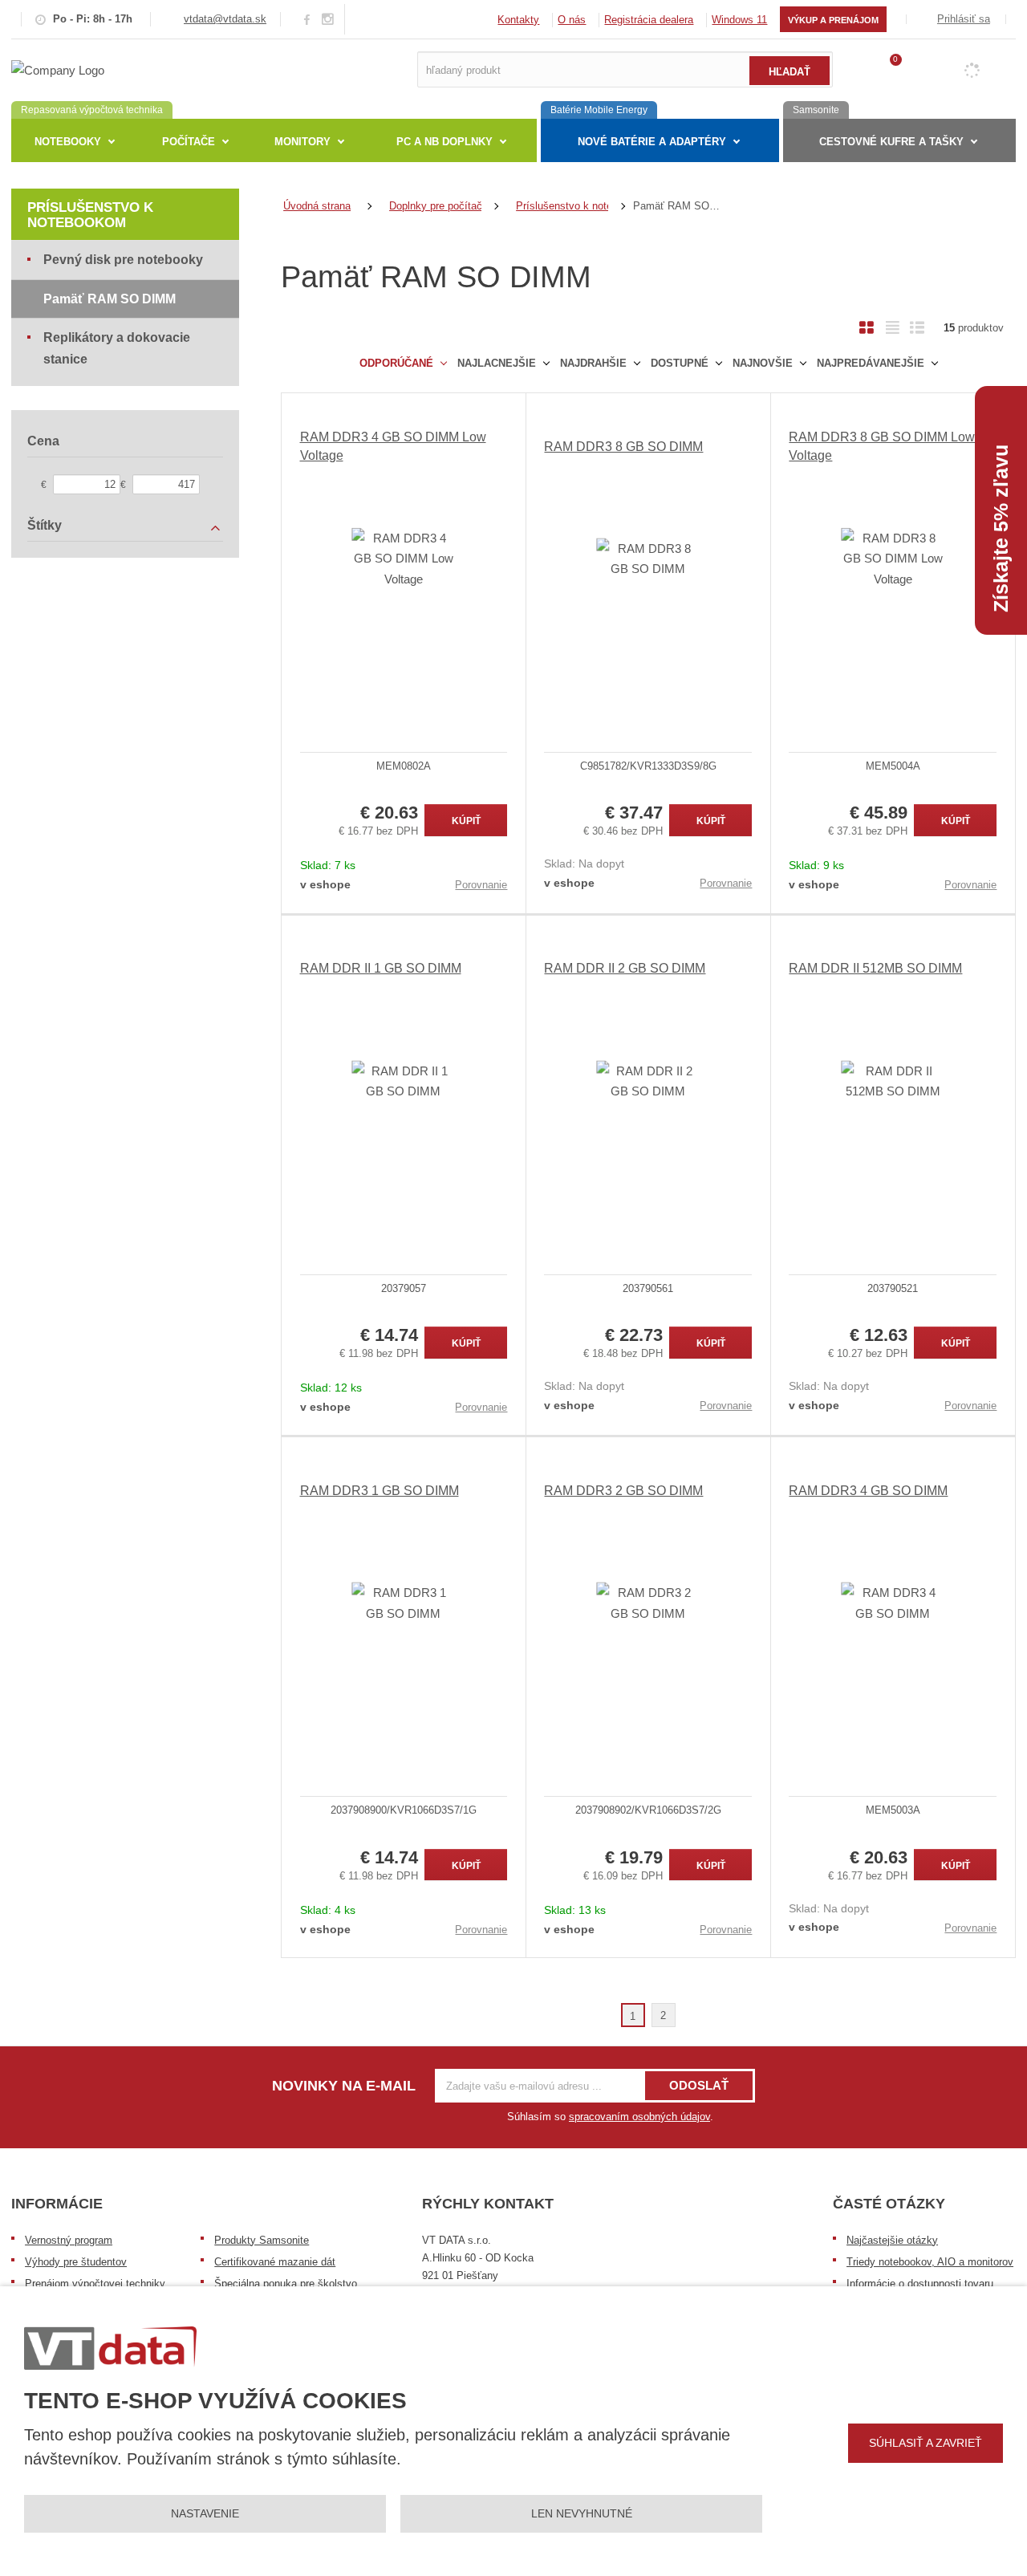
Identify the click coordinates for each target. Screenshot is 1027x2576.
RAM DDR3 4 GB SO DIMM (868, 1491)
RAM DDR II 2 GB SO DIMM (625, 968)
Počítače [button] (189, 142)
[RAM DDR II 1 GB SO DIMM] (404, 1081)
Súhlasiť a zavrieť (926, 2443)
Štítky (45, 525)
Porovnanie (481, 885)
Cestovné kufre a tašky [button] (891, 142)
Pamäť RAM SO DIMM (110, 299)
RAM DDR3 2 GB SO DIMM (623, 1491)
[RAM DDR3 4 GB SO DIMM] (893, 1603)
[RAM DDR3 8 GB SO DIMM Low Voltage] (893, 559)
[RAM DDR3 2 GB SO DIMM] (648, 1603)
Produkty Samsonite (262, 2240)
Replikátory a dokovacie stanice (117, 348)
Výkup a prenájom (833, 20)
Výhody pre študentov (76, 2262)
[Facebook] (307, 19)
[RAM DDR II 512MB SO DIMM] (893, 1081)
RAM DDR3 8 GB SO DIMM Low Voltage (882, 446)
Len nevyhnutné (582, 2513)
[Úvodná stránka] (58, 69)
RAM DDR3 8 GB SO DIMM (623, 447)
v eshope (325, 884)
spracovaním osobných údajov (639, 2117)
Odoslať (699, 2085)
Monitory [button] (302, 142)
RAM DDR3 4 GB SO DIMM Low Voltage (393, 446)
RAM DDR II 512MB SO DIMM (875, 968)
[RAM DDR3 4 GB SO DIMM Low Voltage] (404, 559)
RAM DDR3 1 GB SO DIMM (380, 1491)
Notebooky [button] (68, 142)
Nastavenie (205, 2513)
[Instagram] (328, 20)
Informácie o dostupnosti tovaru (920, 2283)
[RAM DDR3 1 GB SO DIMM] (404, 1603)
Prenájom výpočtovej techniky (95, 2283)
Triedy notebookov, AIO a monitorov (930, 2262)
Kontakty (518, 20)
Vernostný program (69, 2240)
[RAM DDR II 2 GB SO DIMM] (648, 1081)
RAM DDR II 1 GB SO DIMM (381, 968)
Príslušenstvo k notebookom (90, 215)
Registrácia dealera (649, 20)
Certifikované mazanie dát (275, 2262)
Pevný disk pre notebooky (123, 260)
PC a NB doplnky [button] (444, 142)
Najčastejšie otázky (892, 2240)
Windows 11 (739, 20)
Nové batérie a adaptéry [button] (652, 142)
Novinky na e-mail (344, 2086)
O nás (572, 20)
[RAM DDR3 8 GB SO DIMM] (648, 559)
